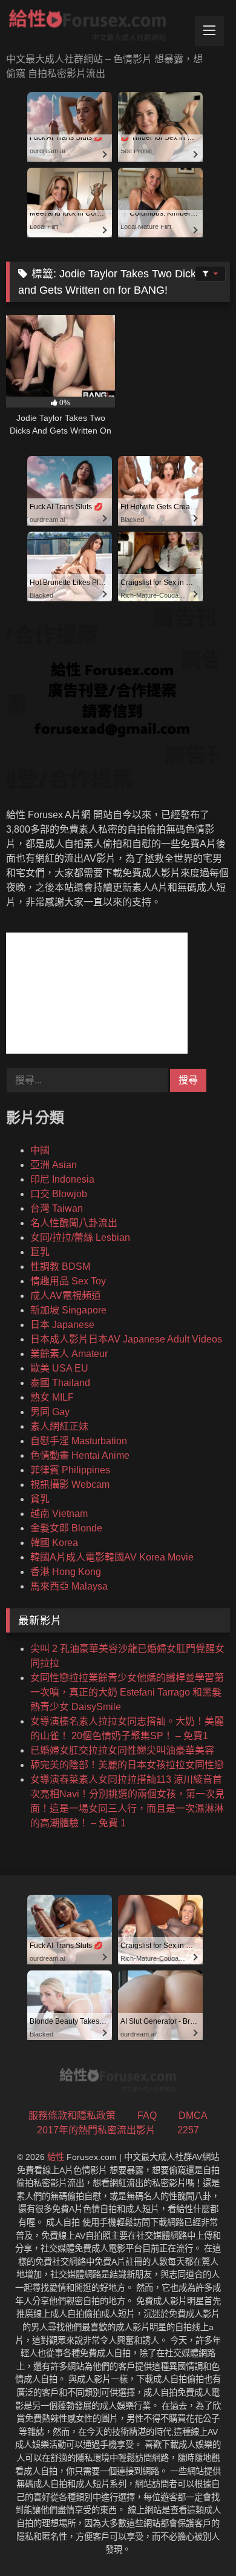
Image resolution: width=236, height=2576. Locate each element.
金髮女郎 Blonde (66, 1528)
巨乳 (40, 1252)
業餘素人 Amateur (69, 1354)
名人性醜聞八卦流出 (74, 1223)
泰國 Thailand (60, 1383)
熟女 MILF (52, 1397)
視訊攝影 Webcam (70, 1485)
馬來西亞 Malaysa (69, 1586)
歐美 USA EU (59, 1368)
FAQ (147, 2115)
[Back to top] (198, 2540)
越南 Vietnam (59, 1514)
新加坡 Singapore (68, 1310)
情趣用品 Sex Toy (68, 1281)
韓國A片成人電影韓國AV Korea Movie (112, 1557)
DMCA (193, 2115)
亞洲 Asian (54, 1165)
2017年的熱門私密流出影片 (96, 2130)
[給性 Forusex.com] (97, 28)
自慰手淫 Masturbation (79, 1441)
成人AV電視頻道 (66, 1296)
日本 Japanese (62, 1325)
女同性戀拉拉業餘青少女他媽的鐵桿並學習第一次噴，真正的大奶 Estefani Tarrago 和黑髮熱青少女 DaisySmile (127, 1692)
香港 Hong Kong (66, 1572)
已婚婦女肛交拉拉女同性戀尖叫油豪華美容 (122, 1750)
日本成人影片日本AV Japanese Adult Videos (126, 1339)
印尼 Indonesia (62, 1179)
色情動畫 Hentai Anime (80, 1455)
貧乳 (40, 1499)
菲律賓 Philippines (70, 1470)
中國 (40, 1150)
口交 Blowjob (59, 1194)
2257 (188, 2130)
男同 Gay (50, 1412)
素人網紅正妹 (59, 1426)
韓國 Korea (54, 1543)
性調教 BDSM (60, 1267)
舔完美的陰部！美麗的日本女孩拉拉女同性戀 (127, 1765)
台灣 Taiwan (57, 1208)
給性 (56, 2157)
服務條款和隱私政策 (72, 2115)
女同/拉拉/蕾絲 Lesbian (80, 1237)
